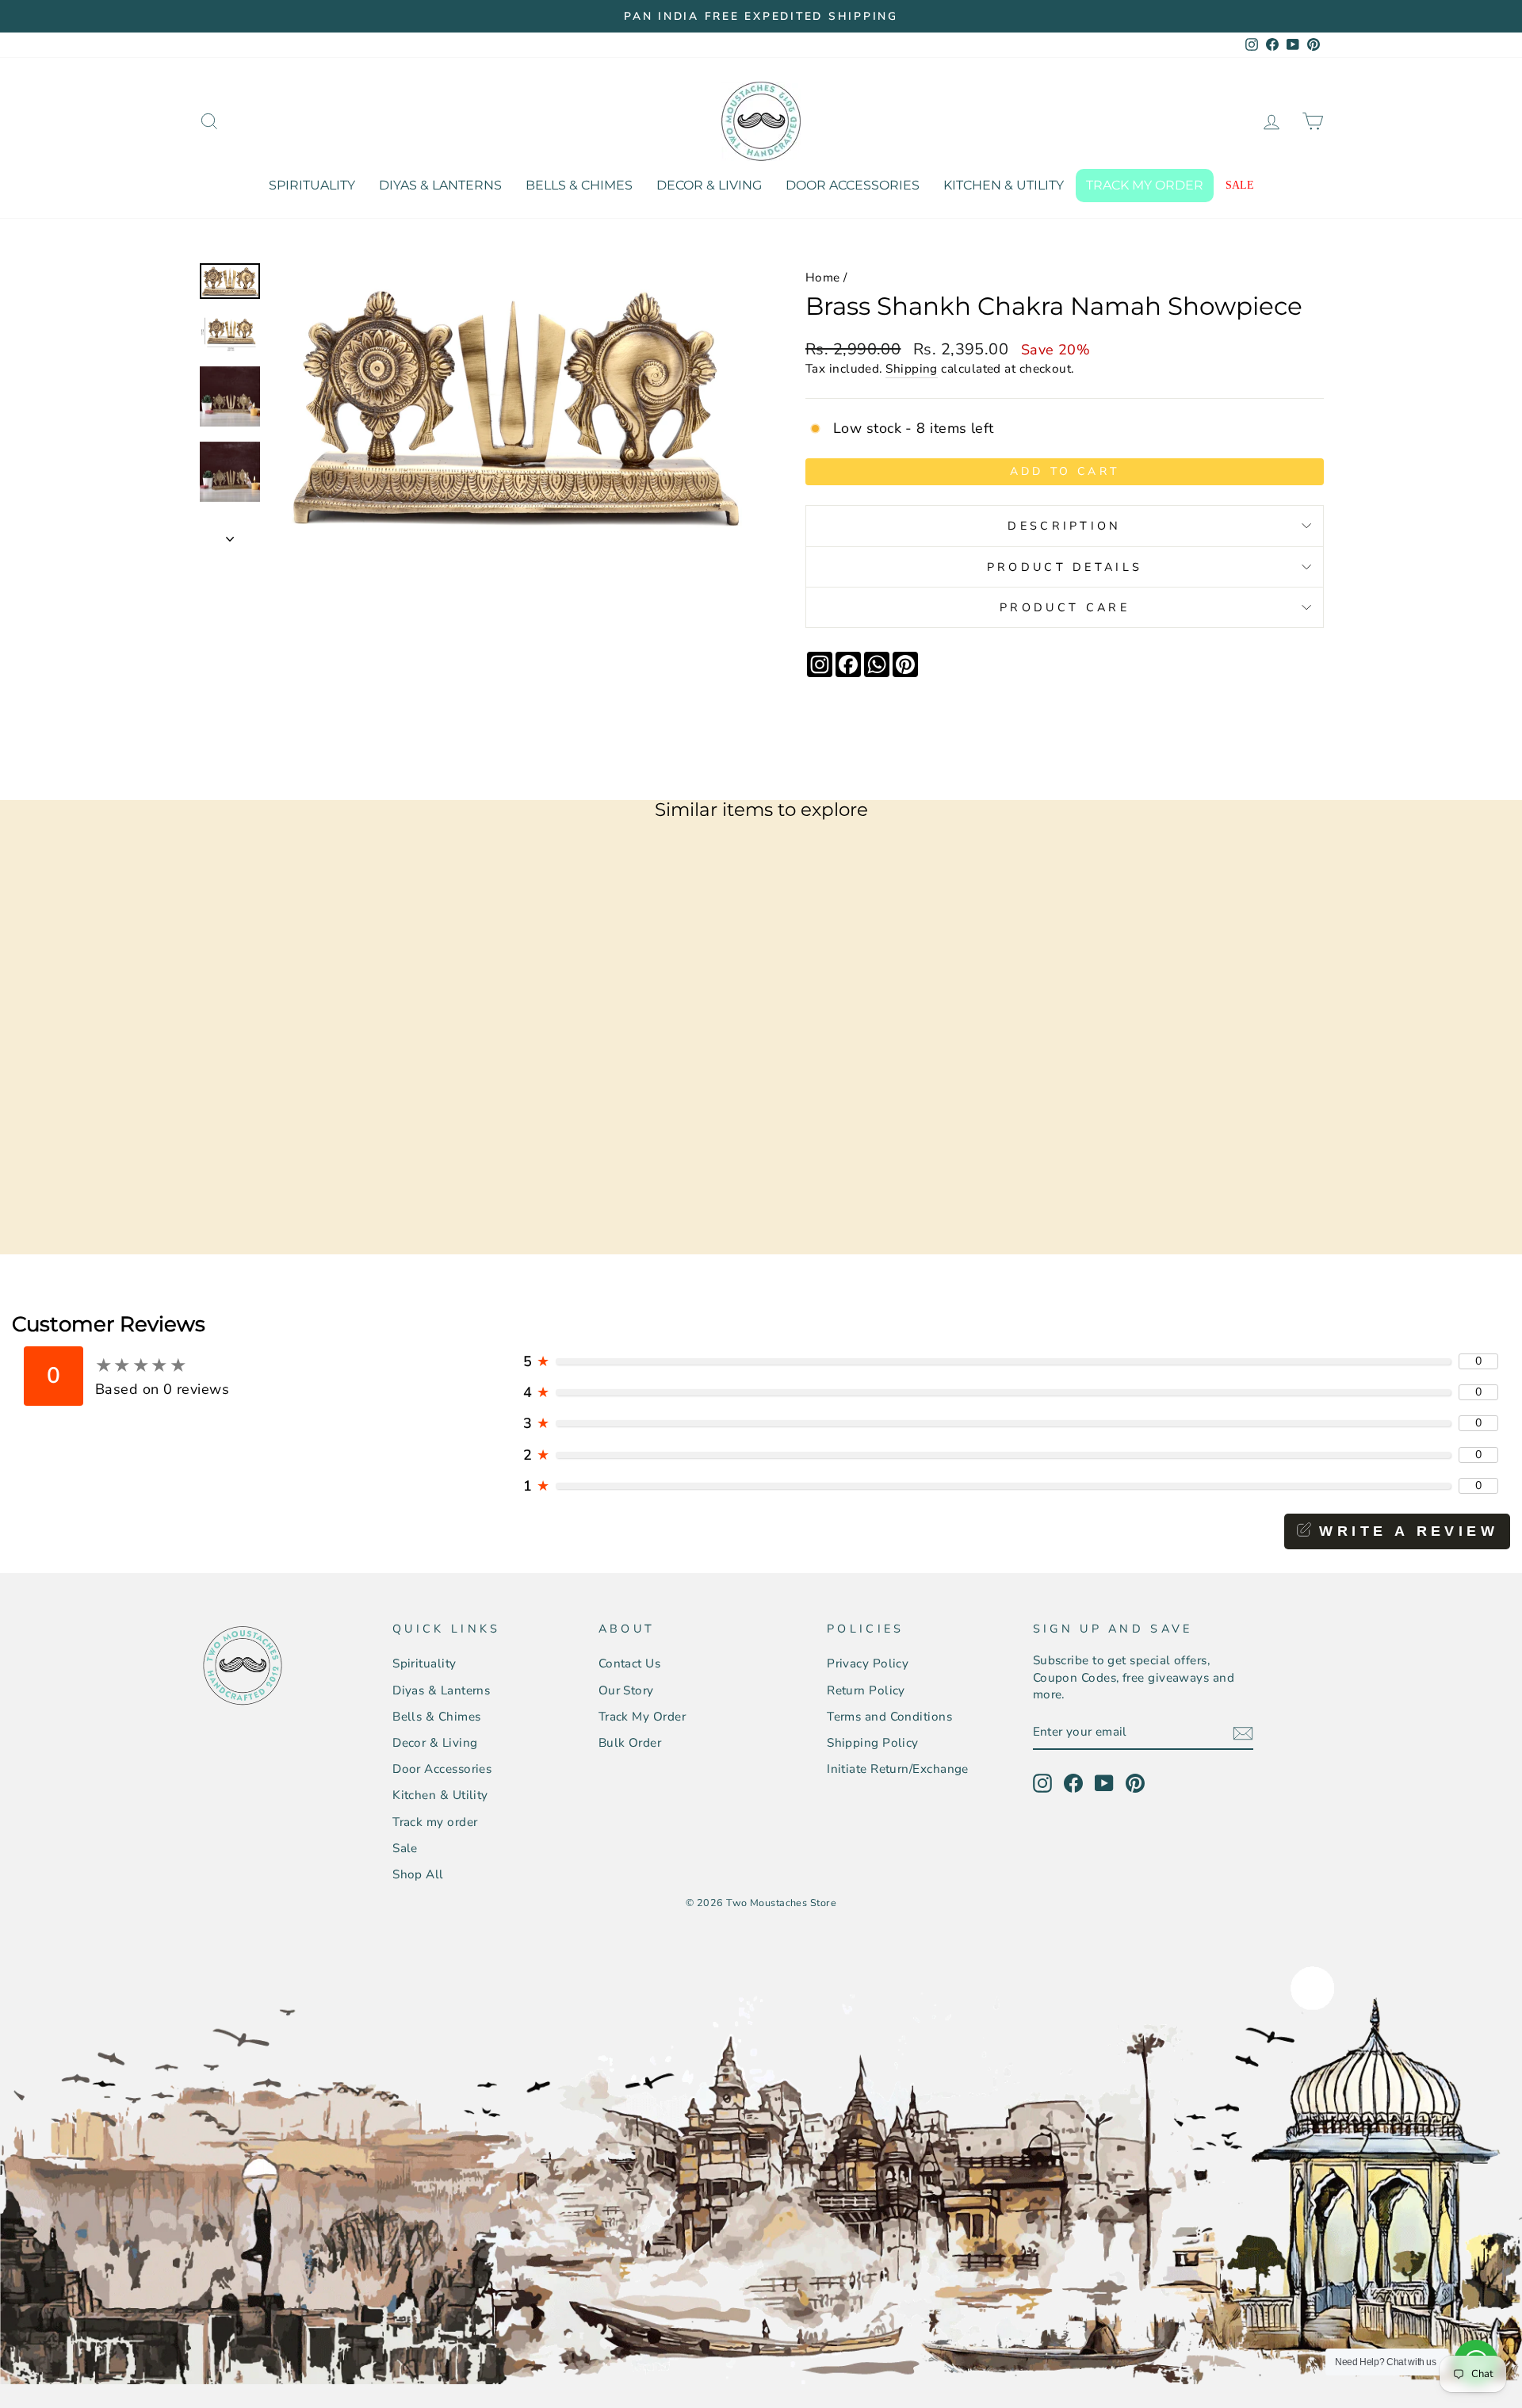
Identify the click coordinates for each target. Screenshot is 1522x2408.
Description (1065, 526)
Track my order (1145, 185)
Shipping (912, 369)
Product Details (1065, 567)
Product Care (1065, 607)
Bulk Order (630, 1743)
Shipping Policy (873, 1743)
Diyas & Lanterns (440, 185)
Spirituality (312, 185)
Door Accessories (853, 185)
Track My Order (642, 1717)
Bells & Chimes (579, 185)
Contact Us (630, 1663)
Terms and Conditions (889, 1717)
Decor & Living (709, 185)
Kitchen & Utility (1004, 185)
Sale (1240, 185)
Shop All (418, 1874)
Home (823, 278)
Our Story (626, 1690)
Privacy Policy (868, 1663)
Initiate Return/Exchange (898, 1769)
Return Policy (866, 1690)
